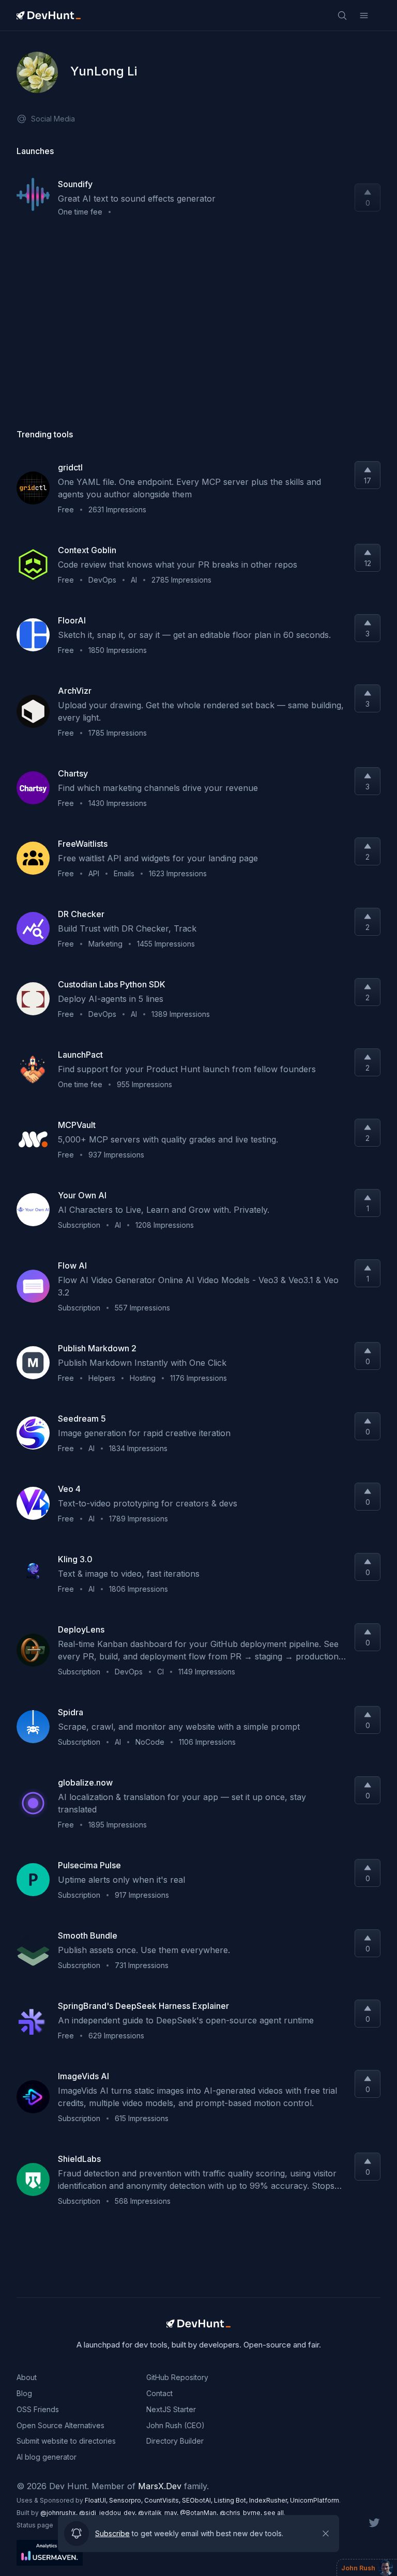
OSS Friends (38, 2409)
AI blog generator (47, 2457)
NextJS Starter (171, 2409)
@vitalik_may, (159, 2513)
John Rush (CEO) (175, 2425)
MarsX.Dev (160, 2486)
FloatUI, (97, 2500)
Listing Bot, (232, 2500)
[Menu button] (364, 16)
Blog (24, 2393)
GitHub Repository (177, 2377)
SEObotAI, (198, 2500)
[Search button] (342, 16)
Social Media (53, 119)
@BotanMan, (200, 2513)
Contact (159, 2393)
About (27, 2377)
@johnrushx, (60, 2513)
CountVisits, (163, 2500)
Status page (35, 2525)
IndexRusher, (270, 2500)
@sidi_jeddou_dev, (109, 2513)
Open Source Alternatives (60, 2425)
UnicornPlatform (315, 2500)
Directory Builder (175, 2441)
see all (274, 2513)
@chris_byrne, (242, 2513)
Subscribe (112, 2533)
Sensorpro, (127, 2500)
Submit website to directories (66, 2441)
